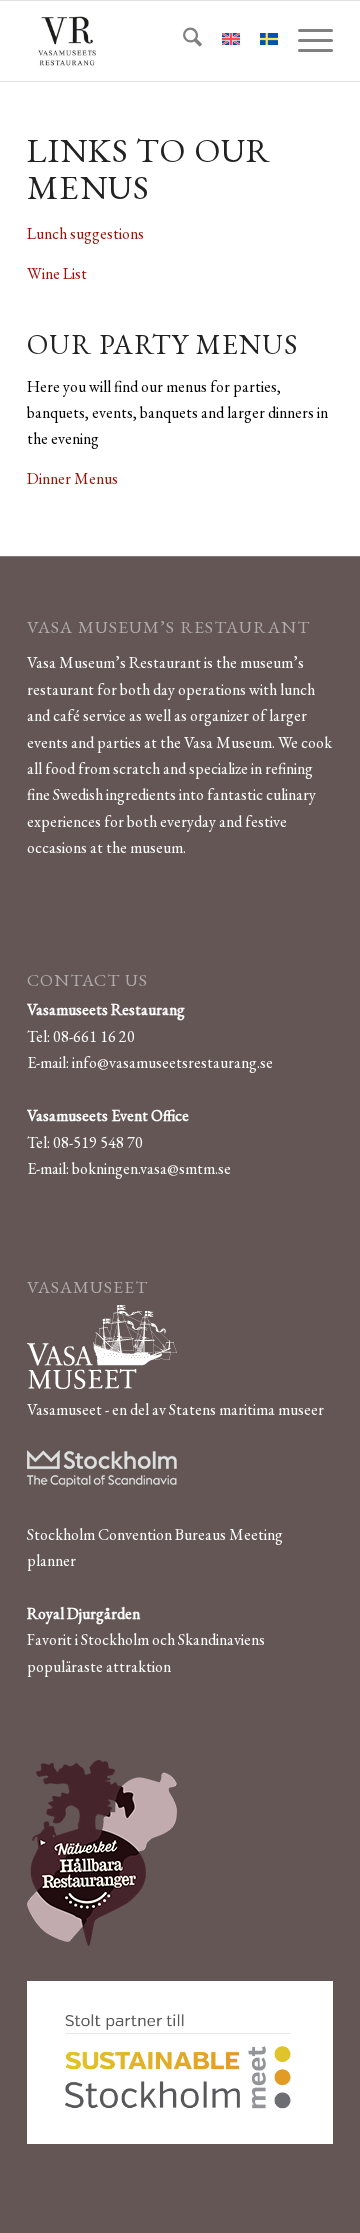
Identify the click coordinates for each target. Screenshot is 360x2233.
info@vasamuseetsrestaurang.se (172, 1062)
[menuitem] (182, 41)
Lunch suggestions (85, 233)
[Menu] (305, 41)
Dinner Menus (72, 478)
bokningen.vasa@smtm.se (151, 1168)
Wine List (57, 273)
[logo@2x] (149, 41)
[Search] (182, 41)
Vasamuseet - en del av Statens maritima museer (175, 1409)
